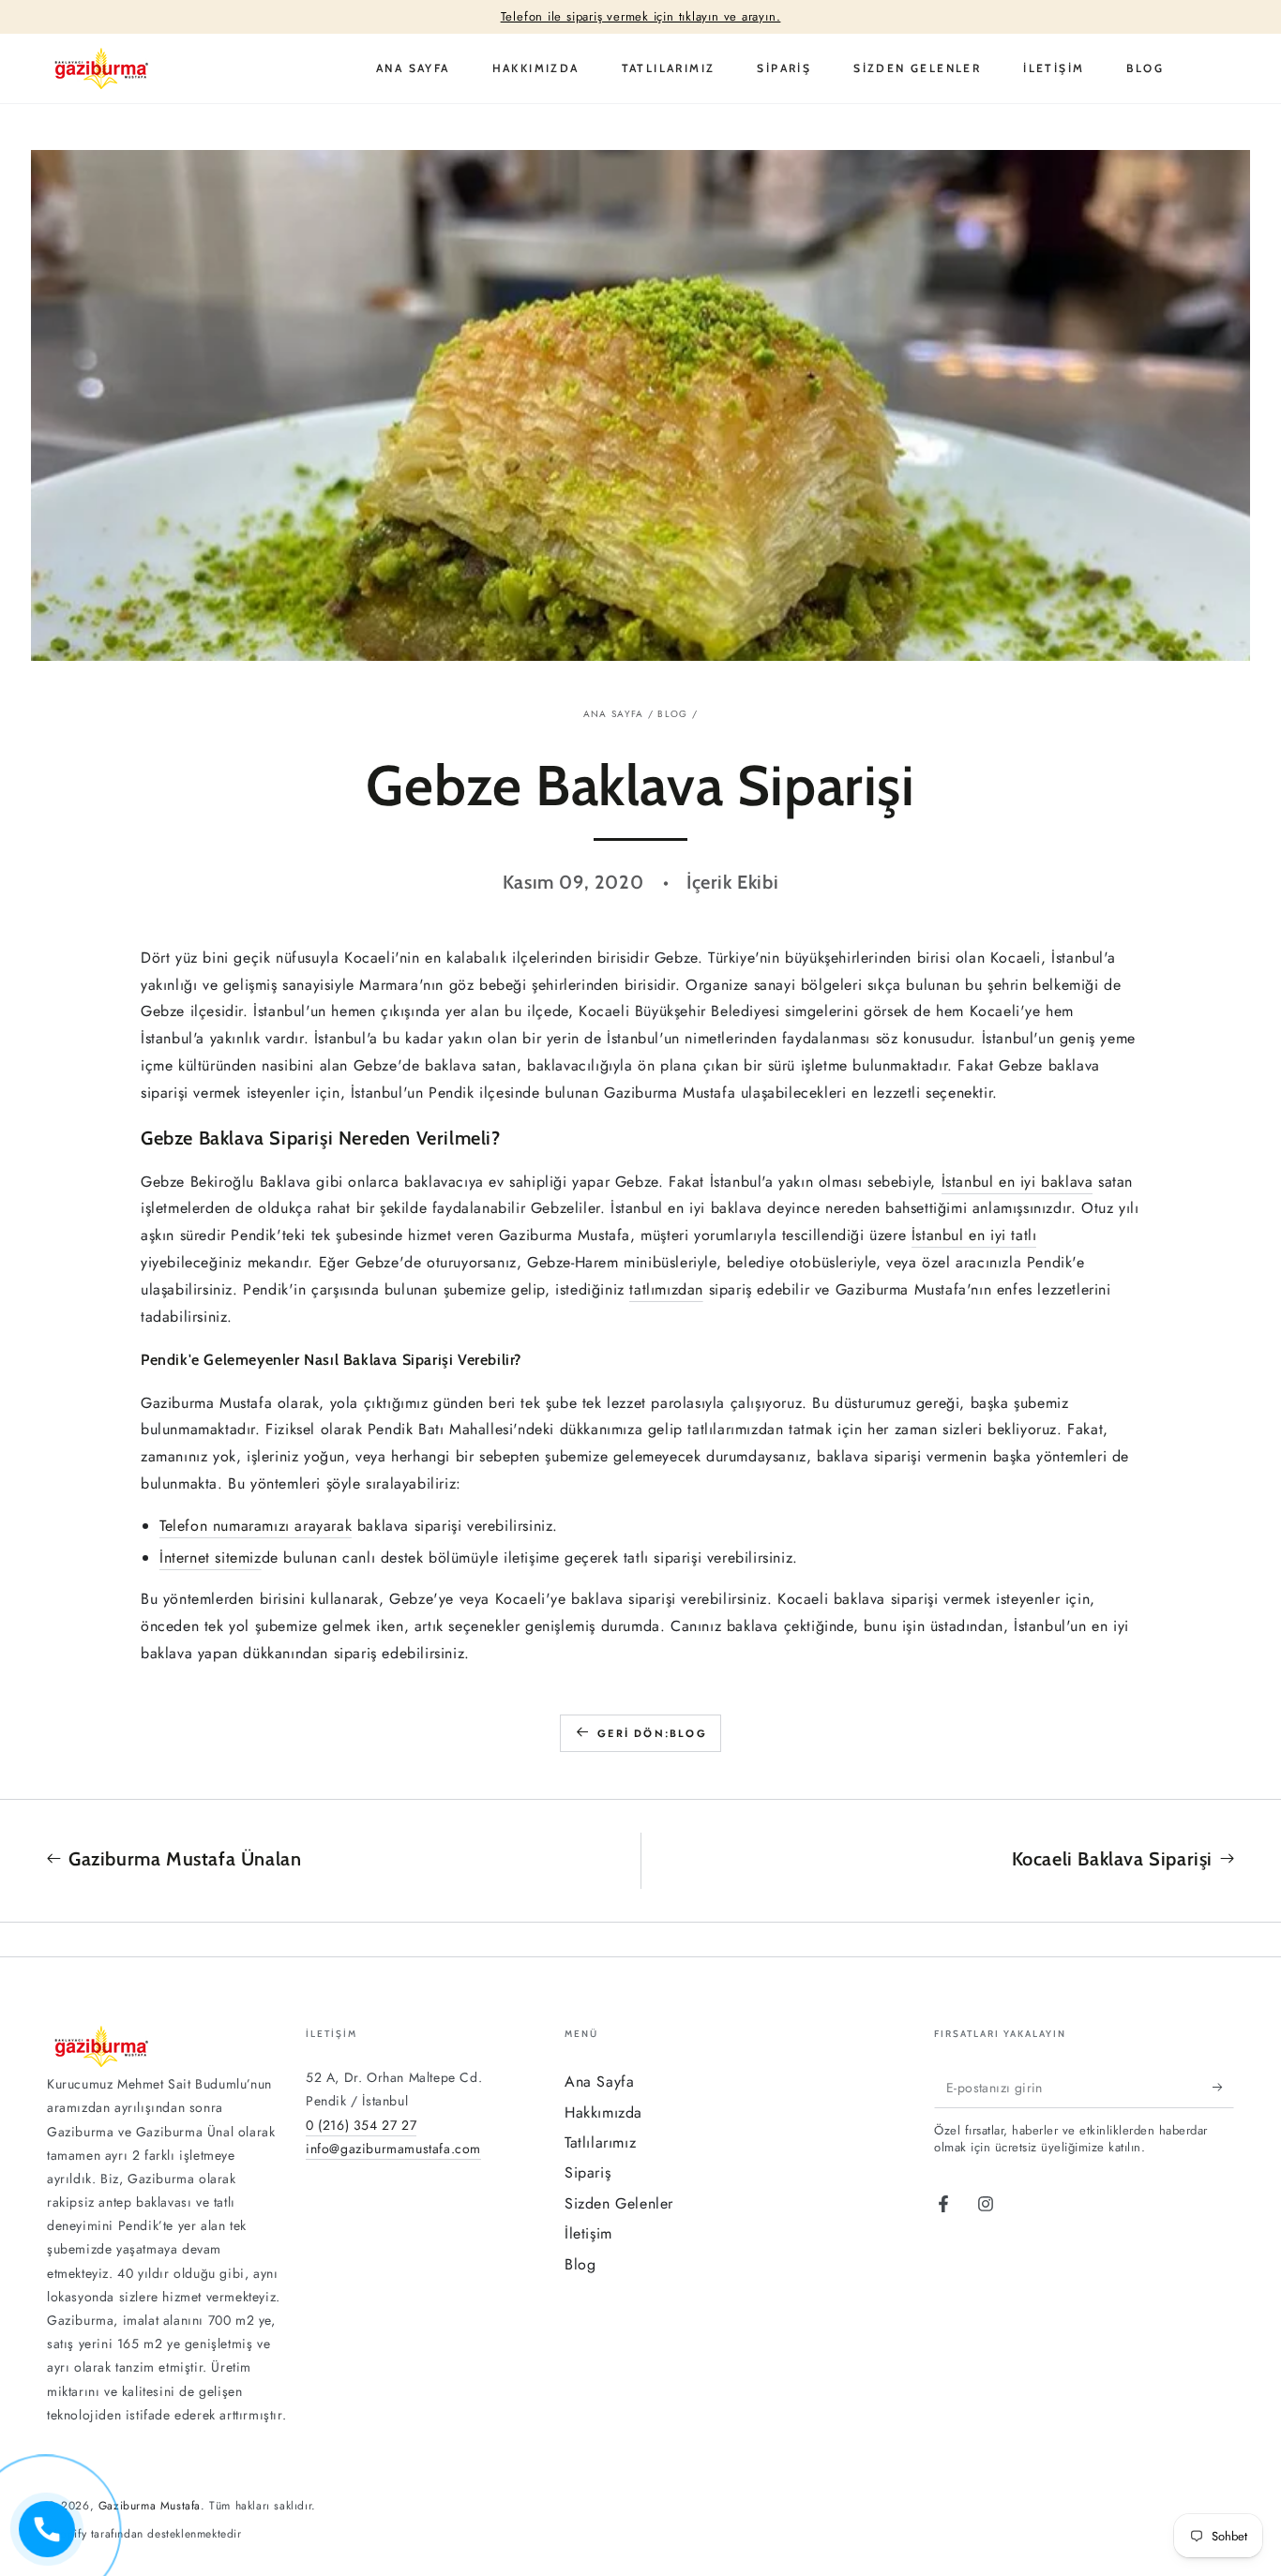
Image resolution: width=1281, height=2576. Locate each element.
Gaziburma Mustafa (150, 2506)
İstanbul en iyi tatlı (974, 1235)
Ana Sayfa (614, 714)
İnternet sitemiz (211, 1558)
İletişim (588, 2233)
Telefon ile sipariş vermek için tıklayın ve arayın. (641, 17)
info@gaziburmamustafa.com (393, 2149)
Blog (672, 714)
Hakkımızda (603, 2112)
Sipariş (588, 2172)
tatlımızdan (666, 1289)
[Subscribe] (1223, 2087)
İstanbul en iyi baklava (1017, 1182)
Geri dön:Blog (652, 1733)
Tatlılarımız (600, 2142)
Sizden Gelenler (619, 2203)
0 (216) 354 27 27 (361, 2125)
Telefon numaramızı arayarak (256, 1526)
